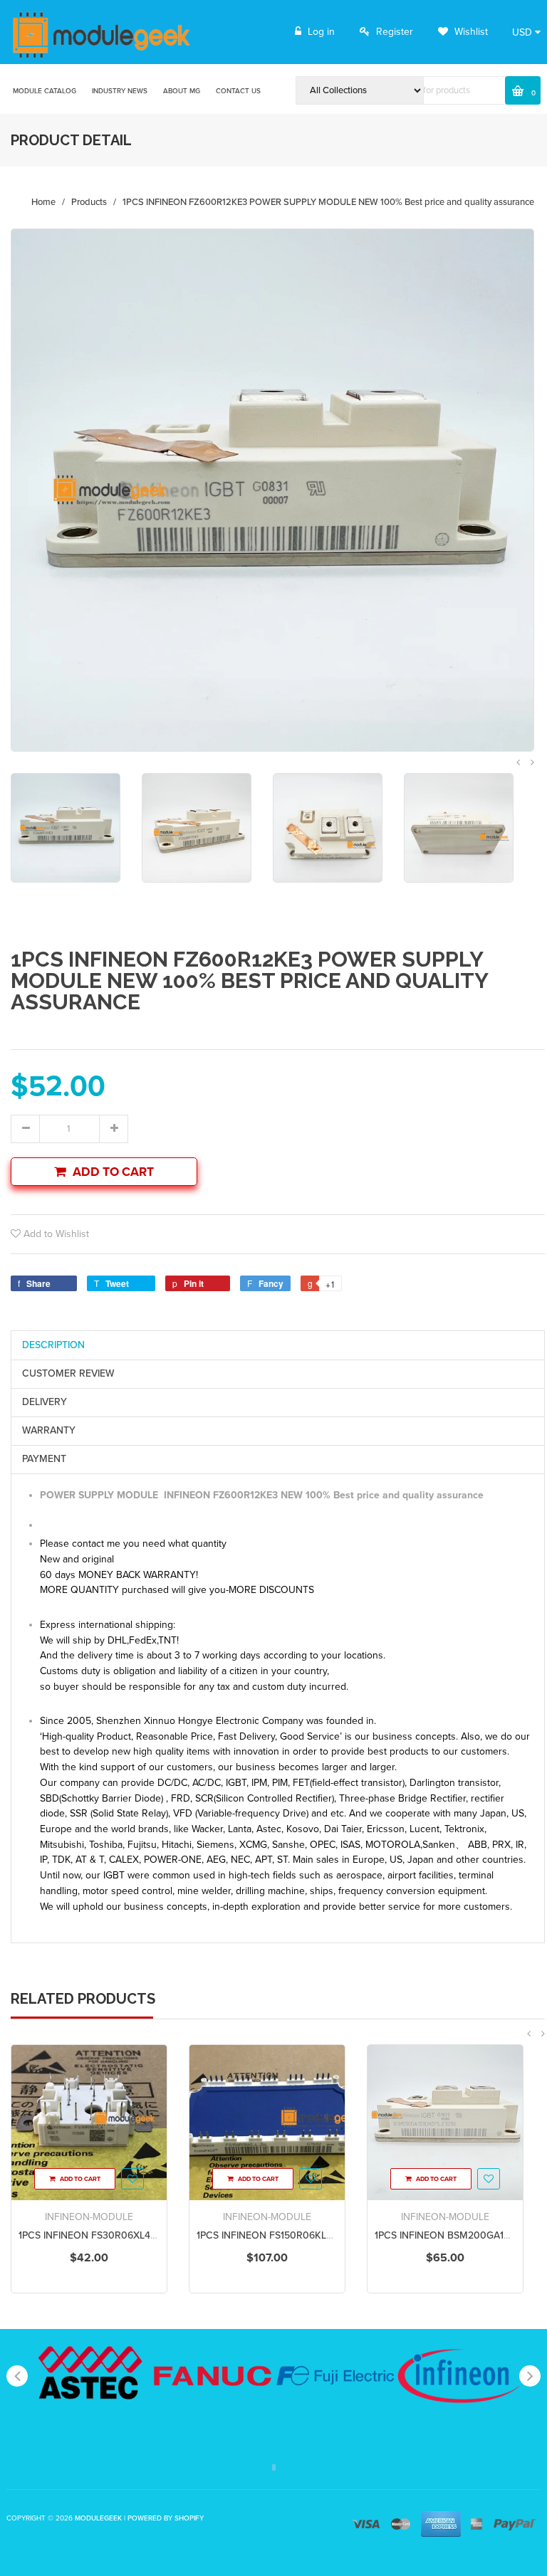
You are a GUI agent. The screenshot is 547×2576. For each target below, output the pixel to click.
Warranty (49, 1430)
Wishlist (470, 32)
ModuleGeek (98, 2518)
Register (395, 32)
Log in (321, 32)
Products (89, 202)
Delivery (45, 1402)
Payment (44, 1459)
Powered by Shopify (166, 2518)
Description (53, 1345)
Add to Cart (113, 1172)
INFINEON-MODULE (89, 2217)
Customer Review (68, 1373)
